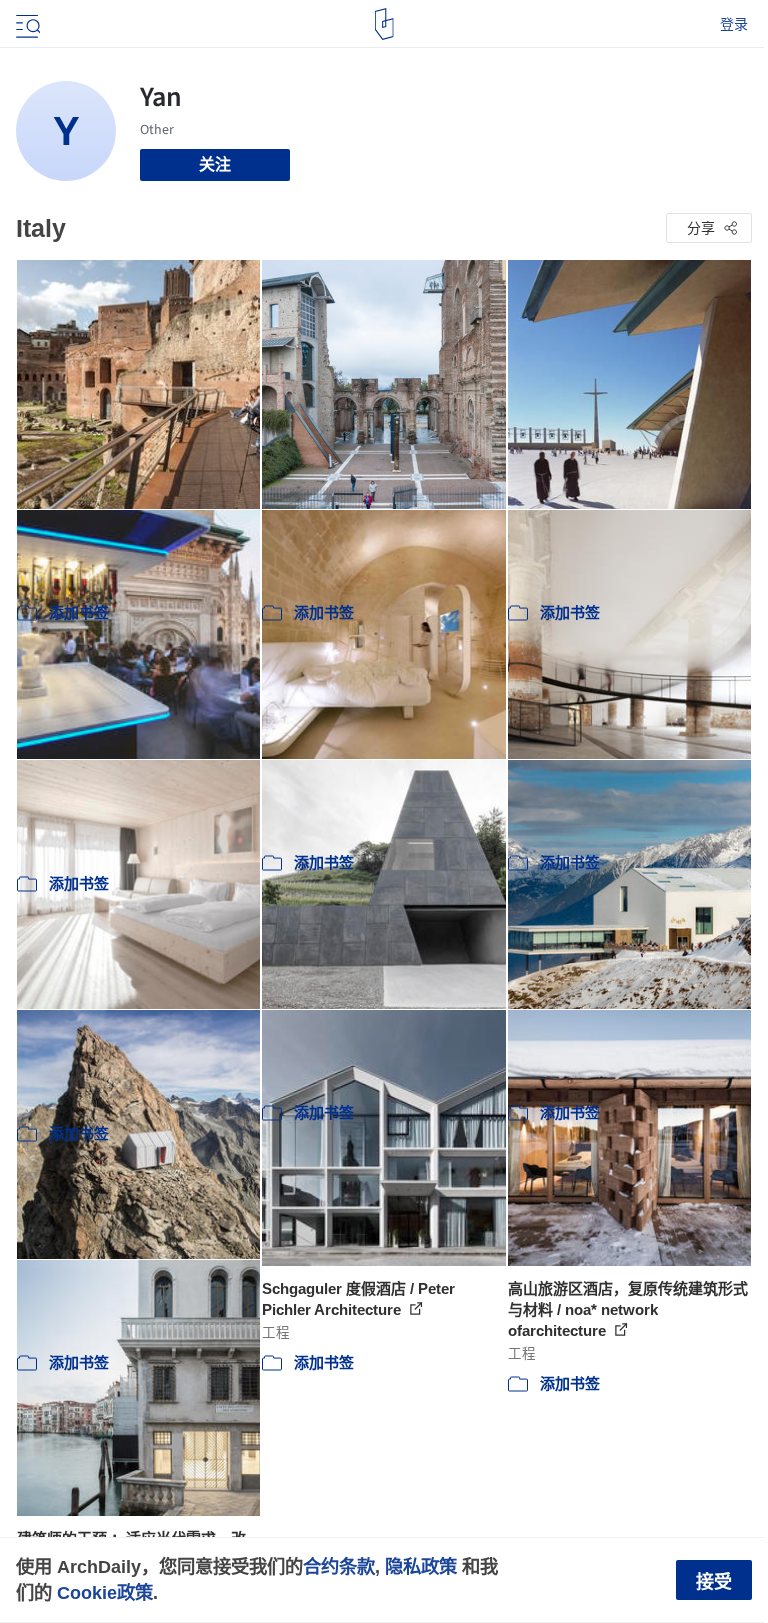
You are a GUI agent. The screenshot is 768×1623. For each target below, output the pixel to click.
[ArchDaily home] (384, 24)
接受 (714, 1582)
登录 (734, 24)
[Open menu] (26, 24)
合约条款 (339, 1566)
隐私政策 (421, 1566)
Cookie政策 (105, 1592)
